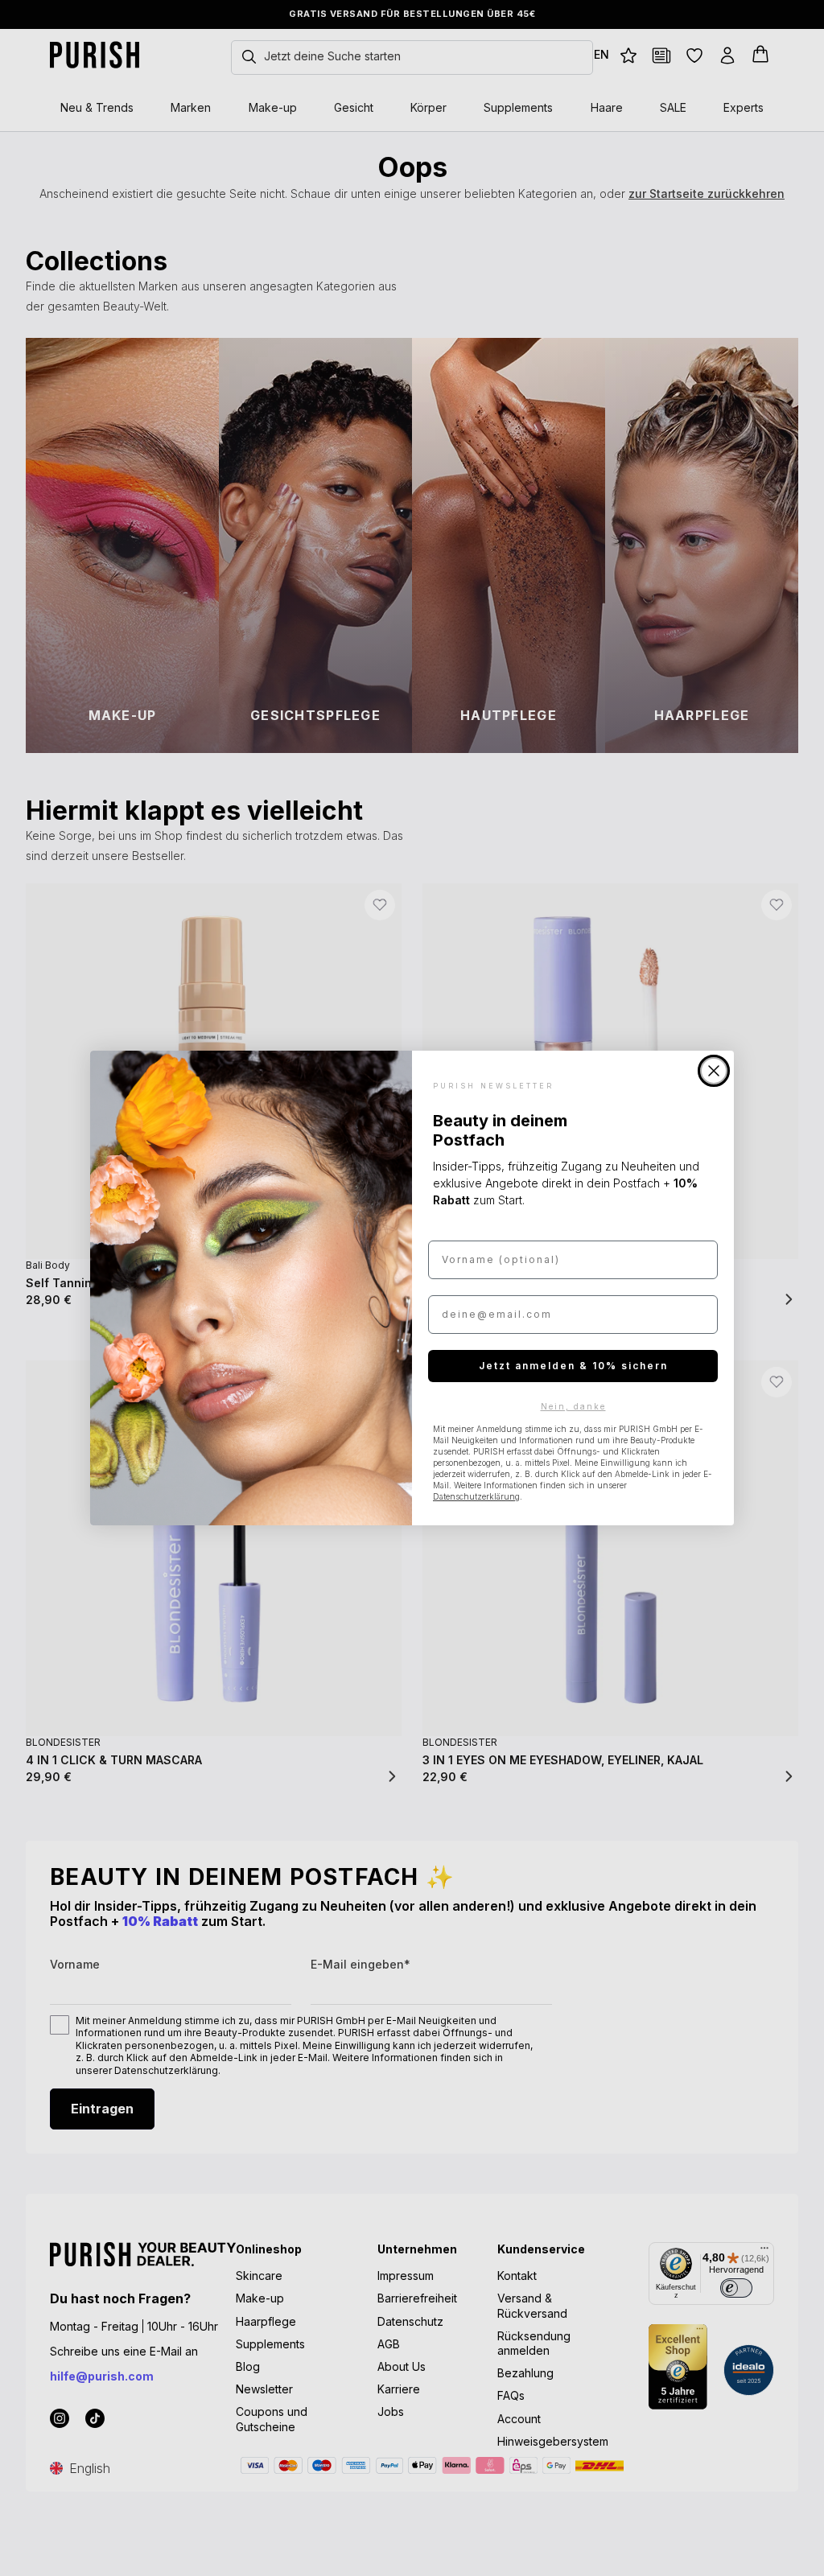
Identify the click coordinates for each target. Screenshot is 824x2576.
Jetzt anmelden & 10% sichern (573, 1366)
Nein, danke (573, 1406)
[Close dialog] (714, 1071)
